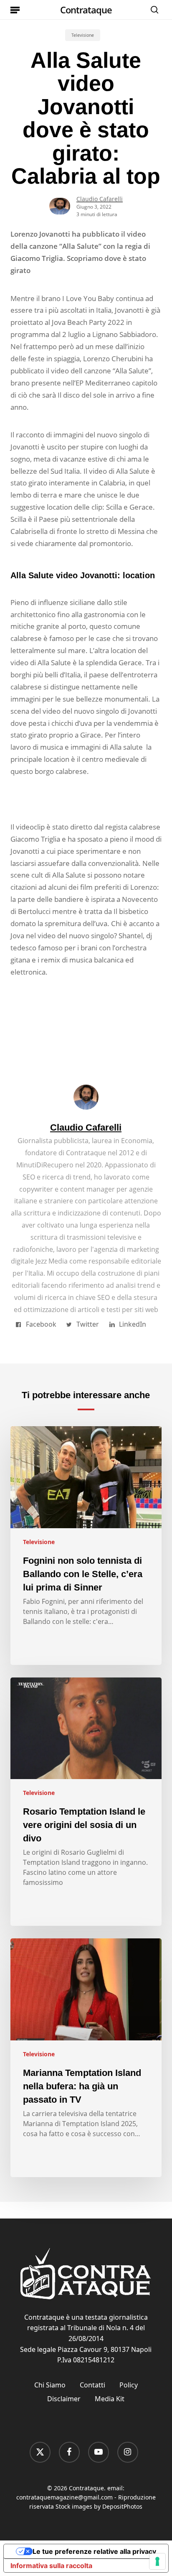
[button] (15, 10)
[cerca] (152, 10)
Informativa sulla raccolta (51, 2566)
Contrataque (86, 10)
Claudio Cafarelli (100, 199)
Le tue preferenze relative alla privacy (94, 2551)
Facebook (41, 1324)
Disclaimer (64, 2399)
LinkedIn (133, 1324)
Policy (129, 2385)
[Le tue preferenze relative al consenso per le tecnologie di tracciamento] (157, 2561)
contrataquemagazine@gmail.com (64, 2497)
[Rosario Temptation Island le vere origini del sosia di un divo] (86, 1802)
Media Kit (110, 2399)
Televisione (83, 35)
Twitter (88, 1324)
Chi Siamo (50, 2385)
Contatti (92, 2385)
